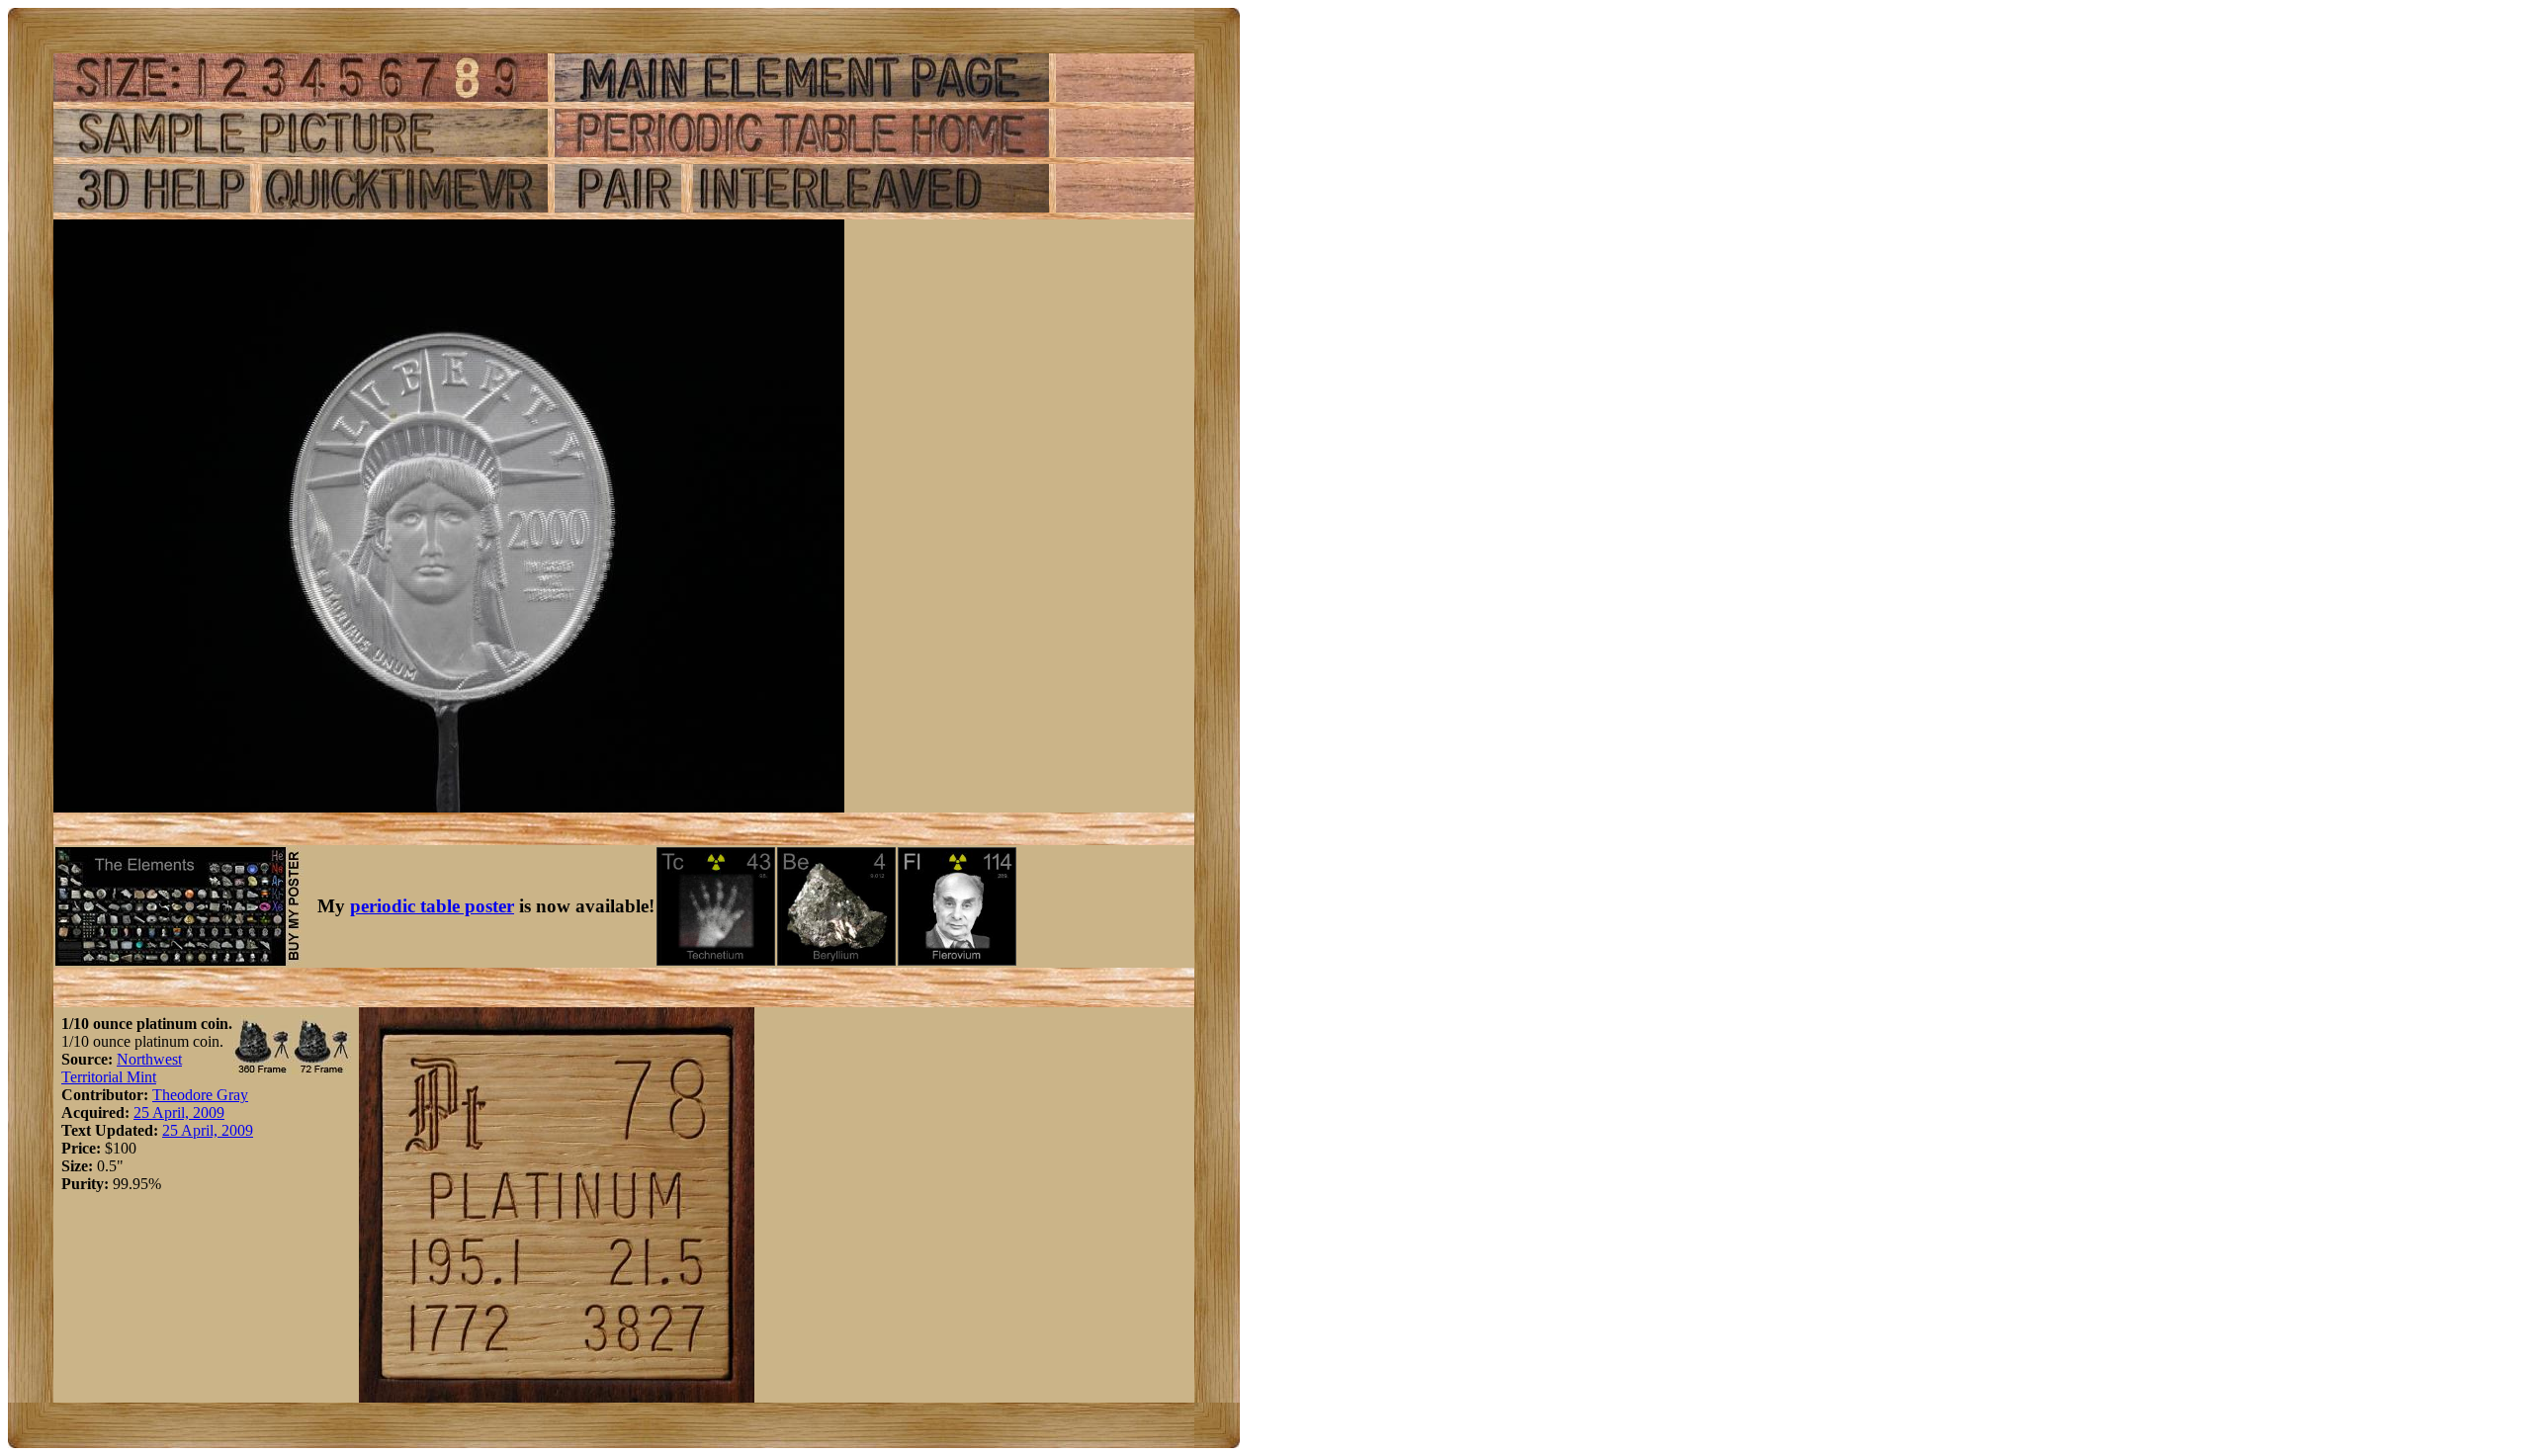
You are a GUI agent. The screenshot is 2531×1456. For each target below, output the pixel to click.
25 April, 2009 (179, 1113)
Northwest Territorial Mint (122, 1068)
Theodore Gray (200, 1095)
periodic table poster (432, 906)
